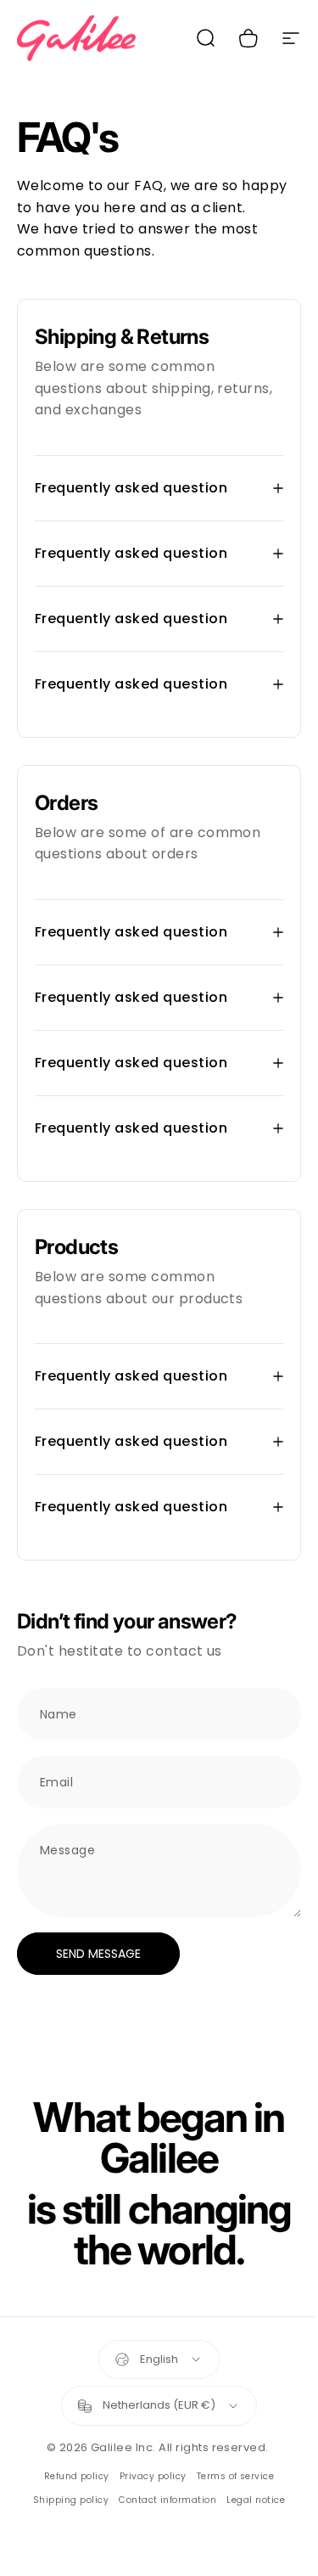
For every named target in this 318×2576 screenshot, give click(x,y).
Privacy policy (146, 2476)
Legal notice (250, 2500)
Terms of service (229, 2476)
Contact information (162, 2500)
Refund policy (70, 2476)
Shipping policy (64, 2500)
